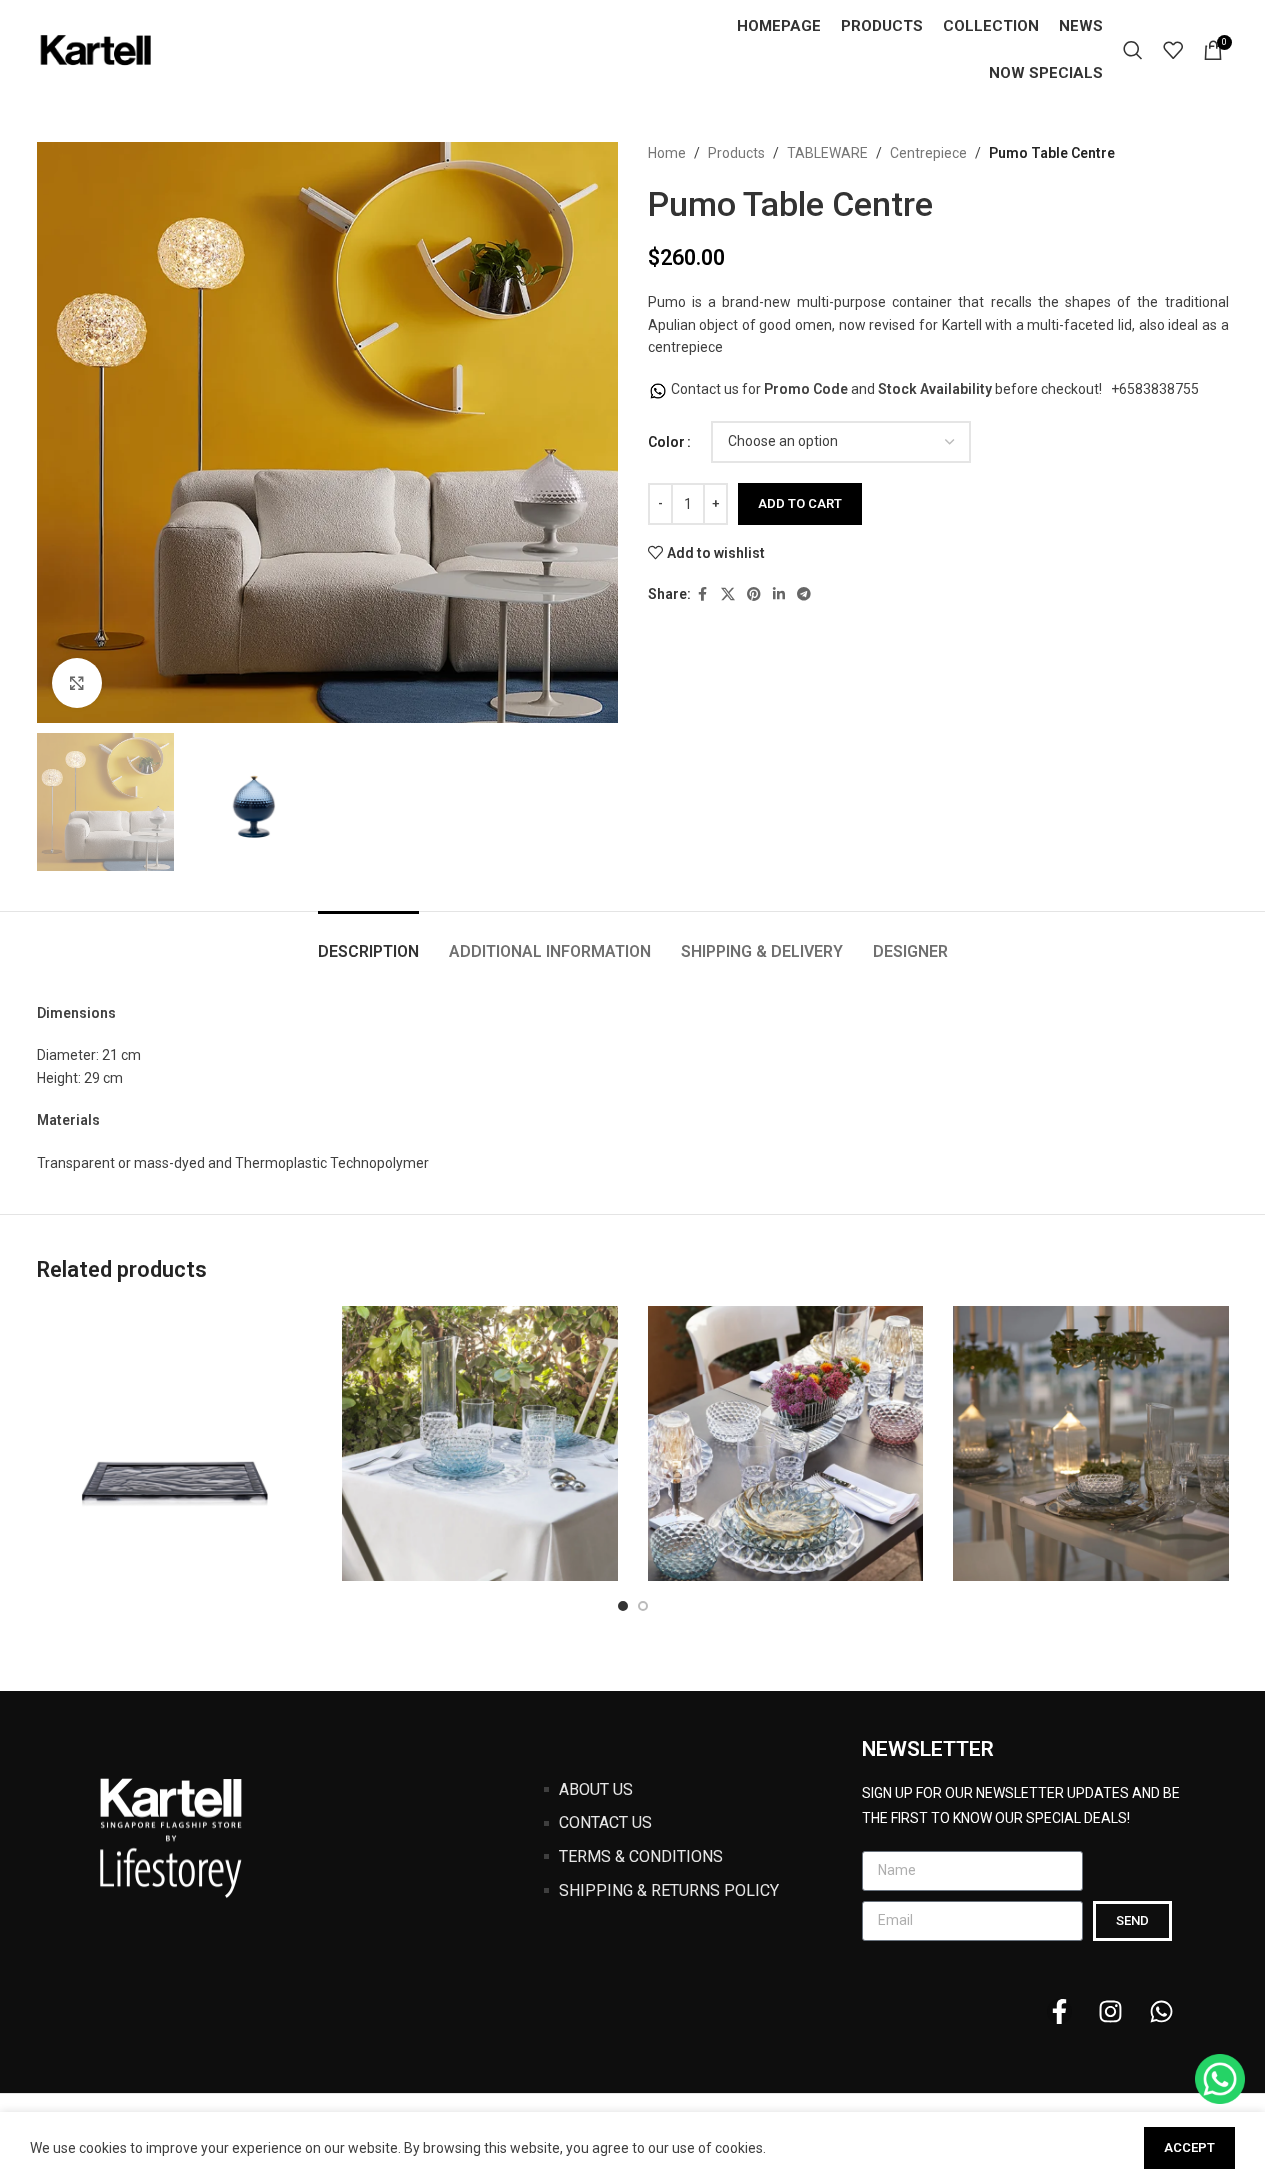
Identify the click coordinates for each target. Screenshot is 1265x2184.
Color (666, 442)
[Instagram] (1110, 2011)
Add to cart (800, 503)
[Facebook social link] (703, 594)
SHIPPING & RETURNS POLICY (669, 1890)
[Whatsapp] (1161, 2011)
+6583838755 (1155, 389)
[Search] (1133, 50)
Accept (1189, 2147)
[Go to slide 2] (643, 1606)
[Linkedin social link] (779, 594)
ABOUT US (596, 1789)
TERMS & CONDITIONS (641, 1856)
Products (736, 153)
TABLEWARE (827, 153)
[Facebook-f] (1059, 2011)
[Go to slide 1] (623, 1606)
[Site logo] (97, 49)
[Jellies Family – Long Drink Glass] (480, 1444)
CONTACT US (605, 1822)
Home (667, 153)
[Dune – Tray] (175, 1444)
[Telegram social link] (804, 594)
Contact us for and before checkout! (888, 389)
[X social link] (728, 594)
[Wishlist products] (1173, 50)
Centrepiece (928, 153)
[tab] (368, 941)
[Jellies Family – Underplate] (786, 1444)
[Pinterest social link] (754, 594)
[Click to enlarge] (77, 683)
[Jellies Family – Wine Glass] (1091, 1444)
